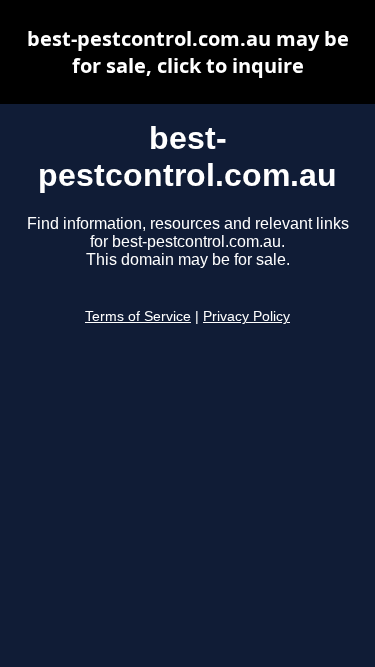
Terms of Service (138, 316)
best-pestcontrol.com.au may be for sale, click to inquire (188, 52)
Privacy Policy (246, 316)
